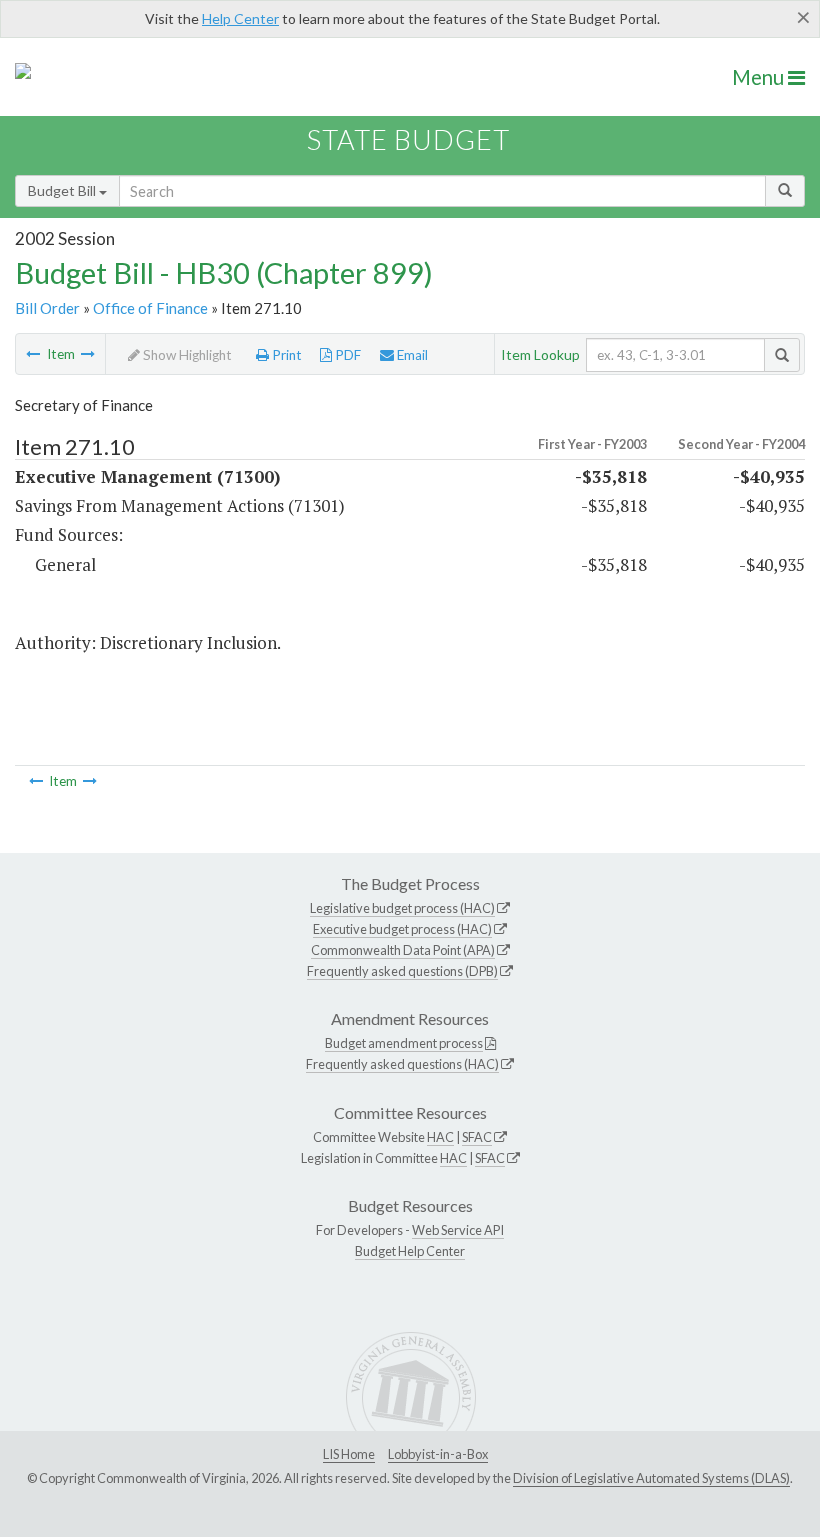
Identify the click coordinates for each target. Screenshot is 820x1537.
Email (411, 355)
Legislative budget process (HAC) (402, 908)
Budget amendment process (404, 1043)
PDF (346, 355)
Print (285, 355)
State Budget (408, 139)
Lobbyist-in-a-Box (438, 1454)
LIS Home (349, 1454)
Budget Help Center (410, 1251)
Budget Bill (63, 190)
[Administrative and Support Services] (33, 354)
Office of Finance (150, 308)
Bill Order (47, 308)
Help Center (240, 18)
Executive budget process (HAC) (402, 929)
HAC (440, 1137)
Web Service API (458, 1230)
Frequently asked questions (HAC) (402, 1064)
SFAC (477, 1137)
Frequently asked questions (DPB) (402, 971)
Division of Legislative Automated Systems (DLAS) (651, 1478)
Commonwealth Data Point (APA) (403, 950)
